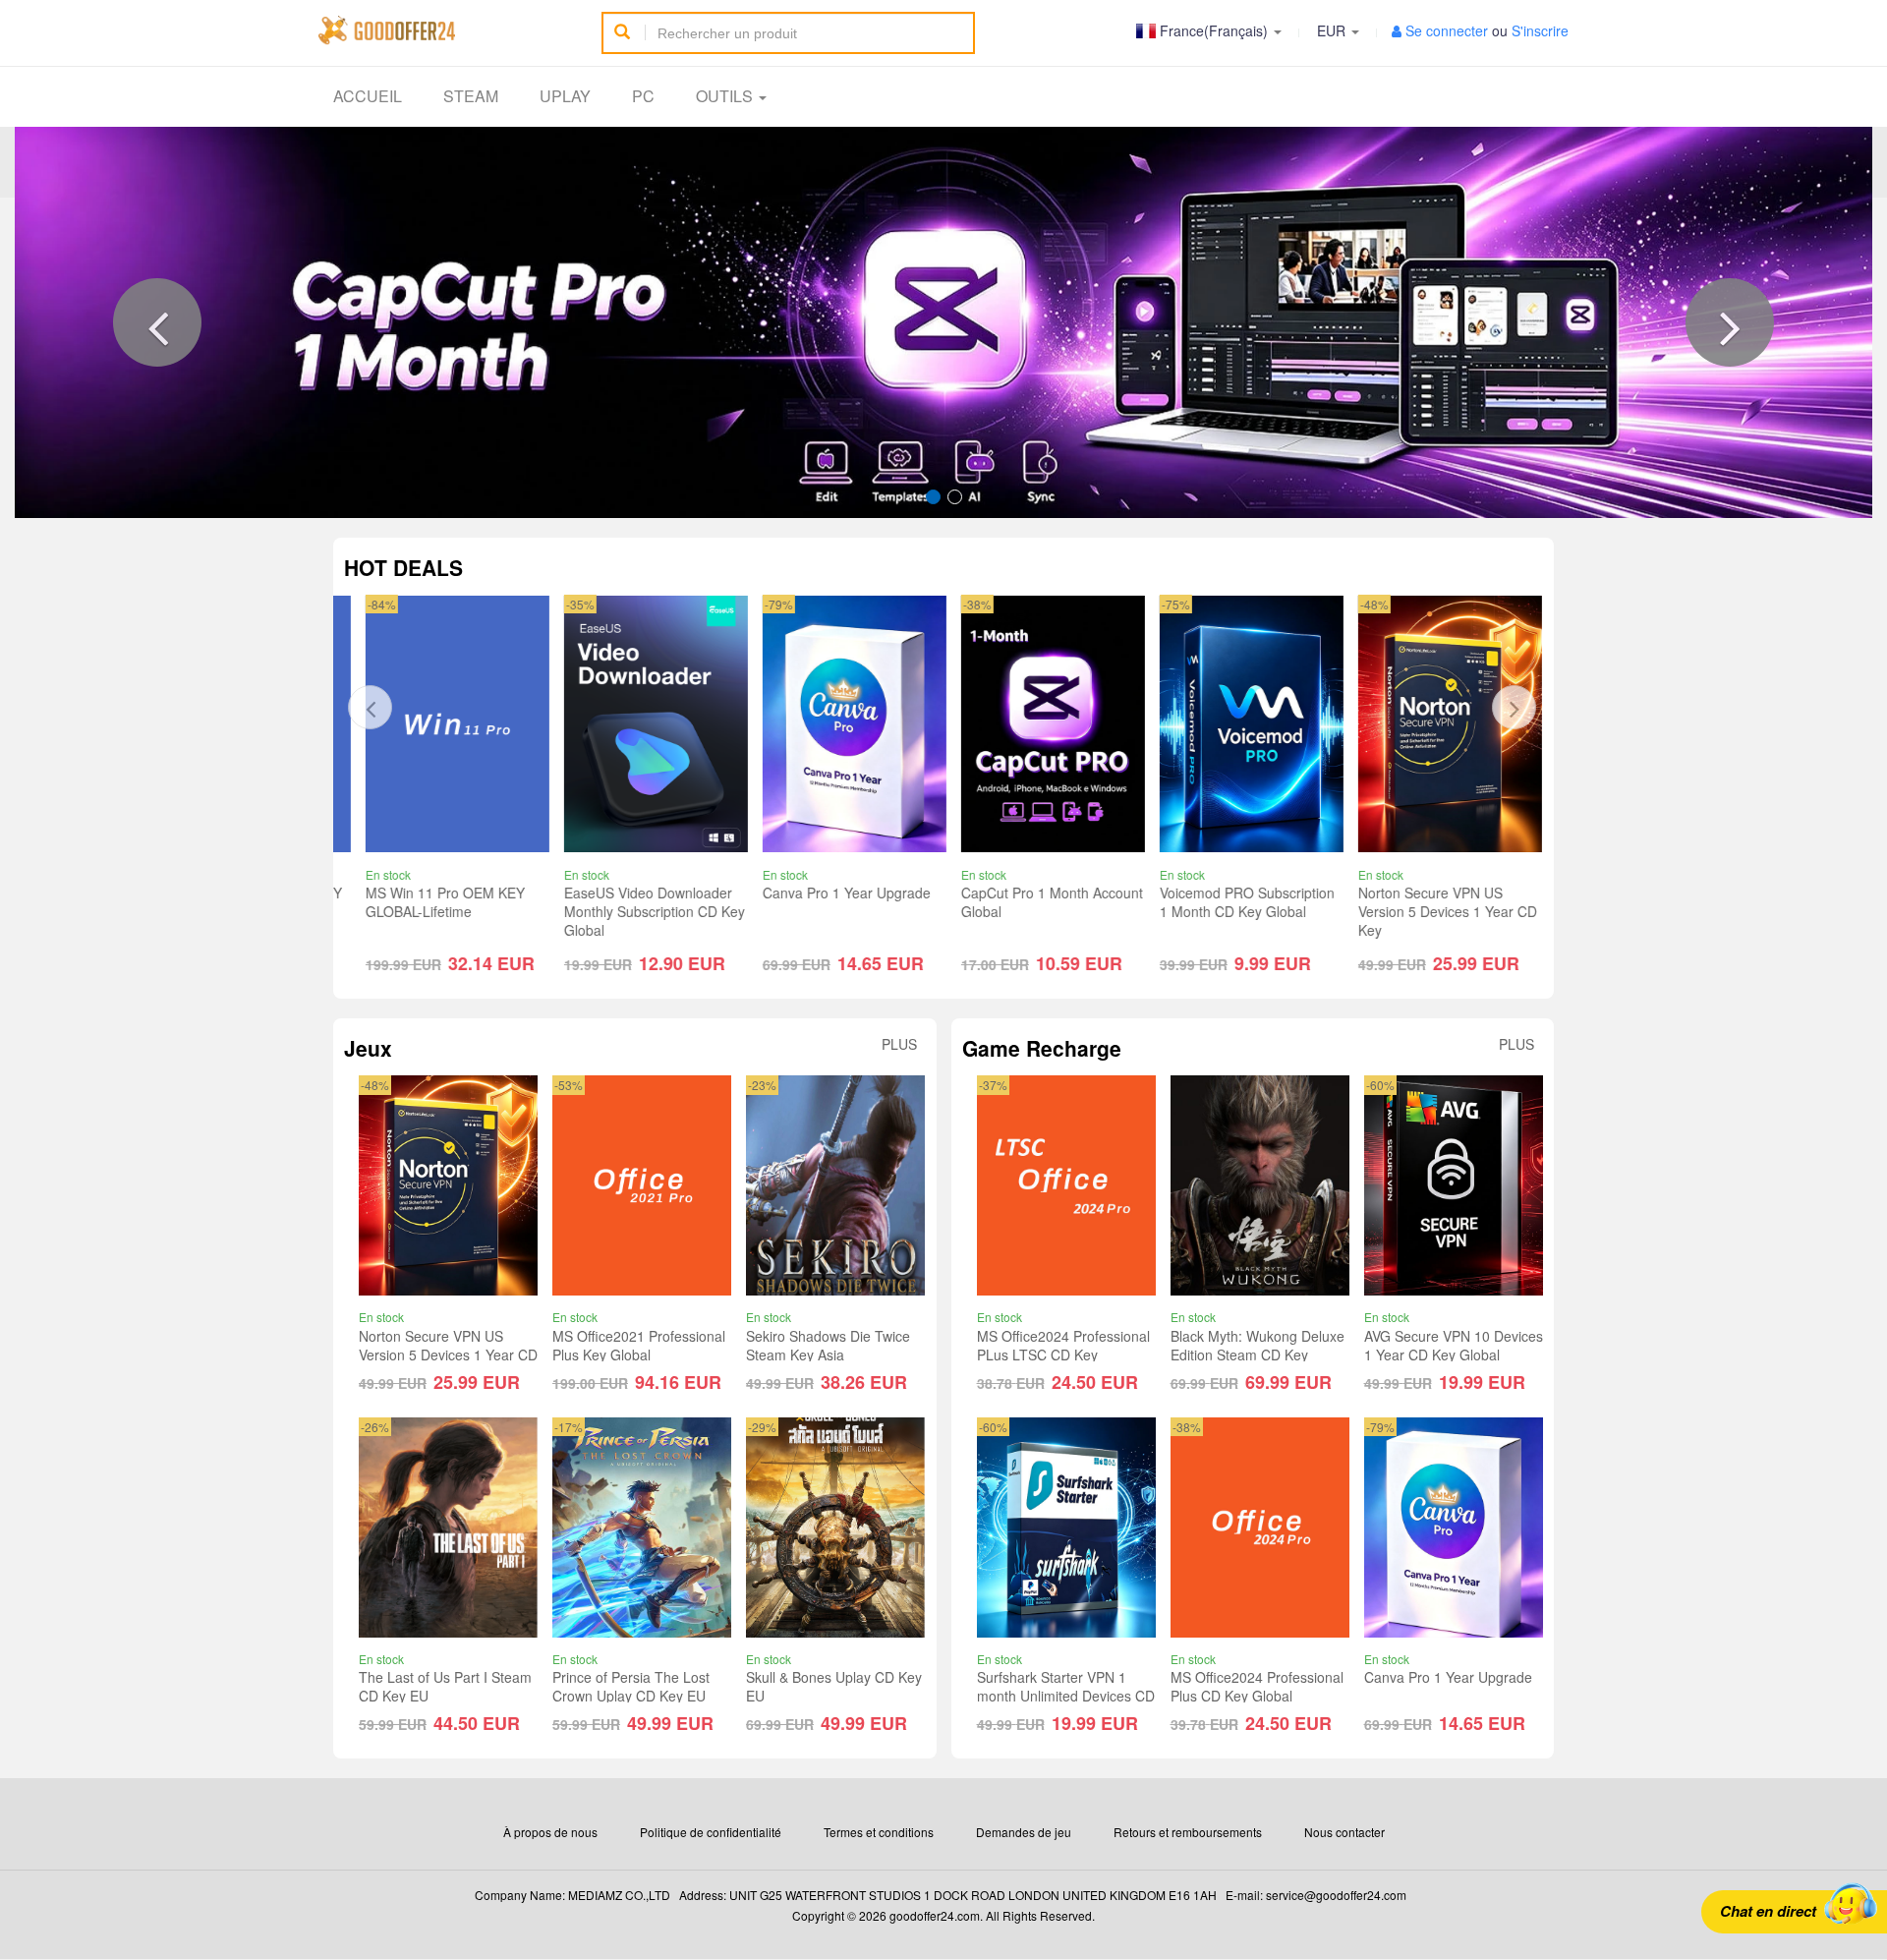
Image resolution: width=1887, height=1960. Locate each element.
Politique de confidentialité (711, 1832)
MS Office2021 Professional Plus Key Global (639, 1345)
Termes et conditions (879, 1832)
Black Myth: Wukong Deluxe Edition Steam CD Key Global (1258, 1355)
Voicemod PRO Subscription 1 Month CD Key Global (1240, 902)
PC (643, 96)
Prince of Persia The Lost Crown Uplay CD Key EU (631, 1686)
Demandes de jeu (1024, 1832)
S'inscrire (1540, 30)
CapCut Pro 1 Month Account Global (1045, 902)
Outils (726, 96)
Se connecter (1447, 30)
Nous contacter (1344, 1832)
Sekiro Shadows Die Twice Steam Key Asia (828, 1345)
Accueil (368, 96)
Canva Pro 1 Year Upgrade (840, 893)
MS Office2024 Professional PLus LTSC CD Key (1063, 1345)
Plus (899, 1044)
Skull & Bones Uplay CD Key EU (834, 1686)
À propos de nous (550, 1832)
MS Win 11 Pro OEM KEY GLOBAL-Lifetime (438, 902)
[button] (157, 322)
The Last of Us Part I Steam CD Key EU (445, 1686)
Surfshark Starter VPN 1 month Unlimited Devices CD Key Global (1066, 1696)
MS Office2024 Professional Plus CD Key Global (1257, 1686)
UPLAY (565, 96)
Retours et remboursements (1188, 1832)
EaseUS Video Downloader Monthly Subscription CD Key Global (648, 911)
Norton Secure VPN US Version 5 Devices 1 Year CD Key (1441, 911)
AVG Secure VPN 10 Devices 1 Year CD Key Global (1454, 1345)
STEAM (471, 96)
